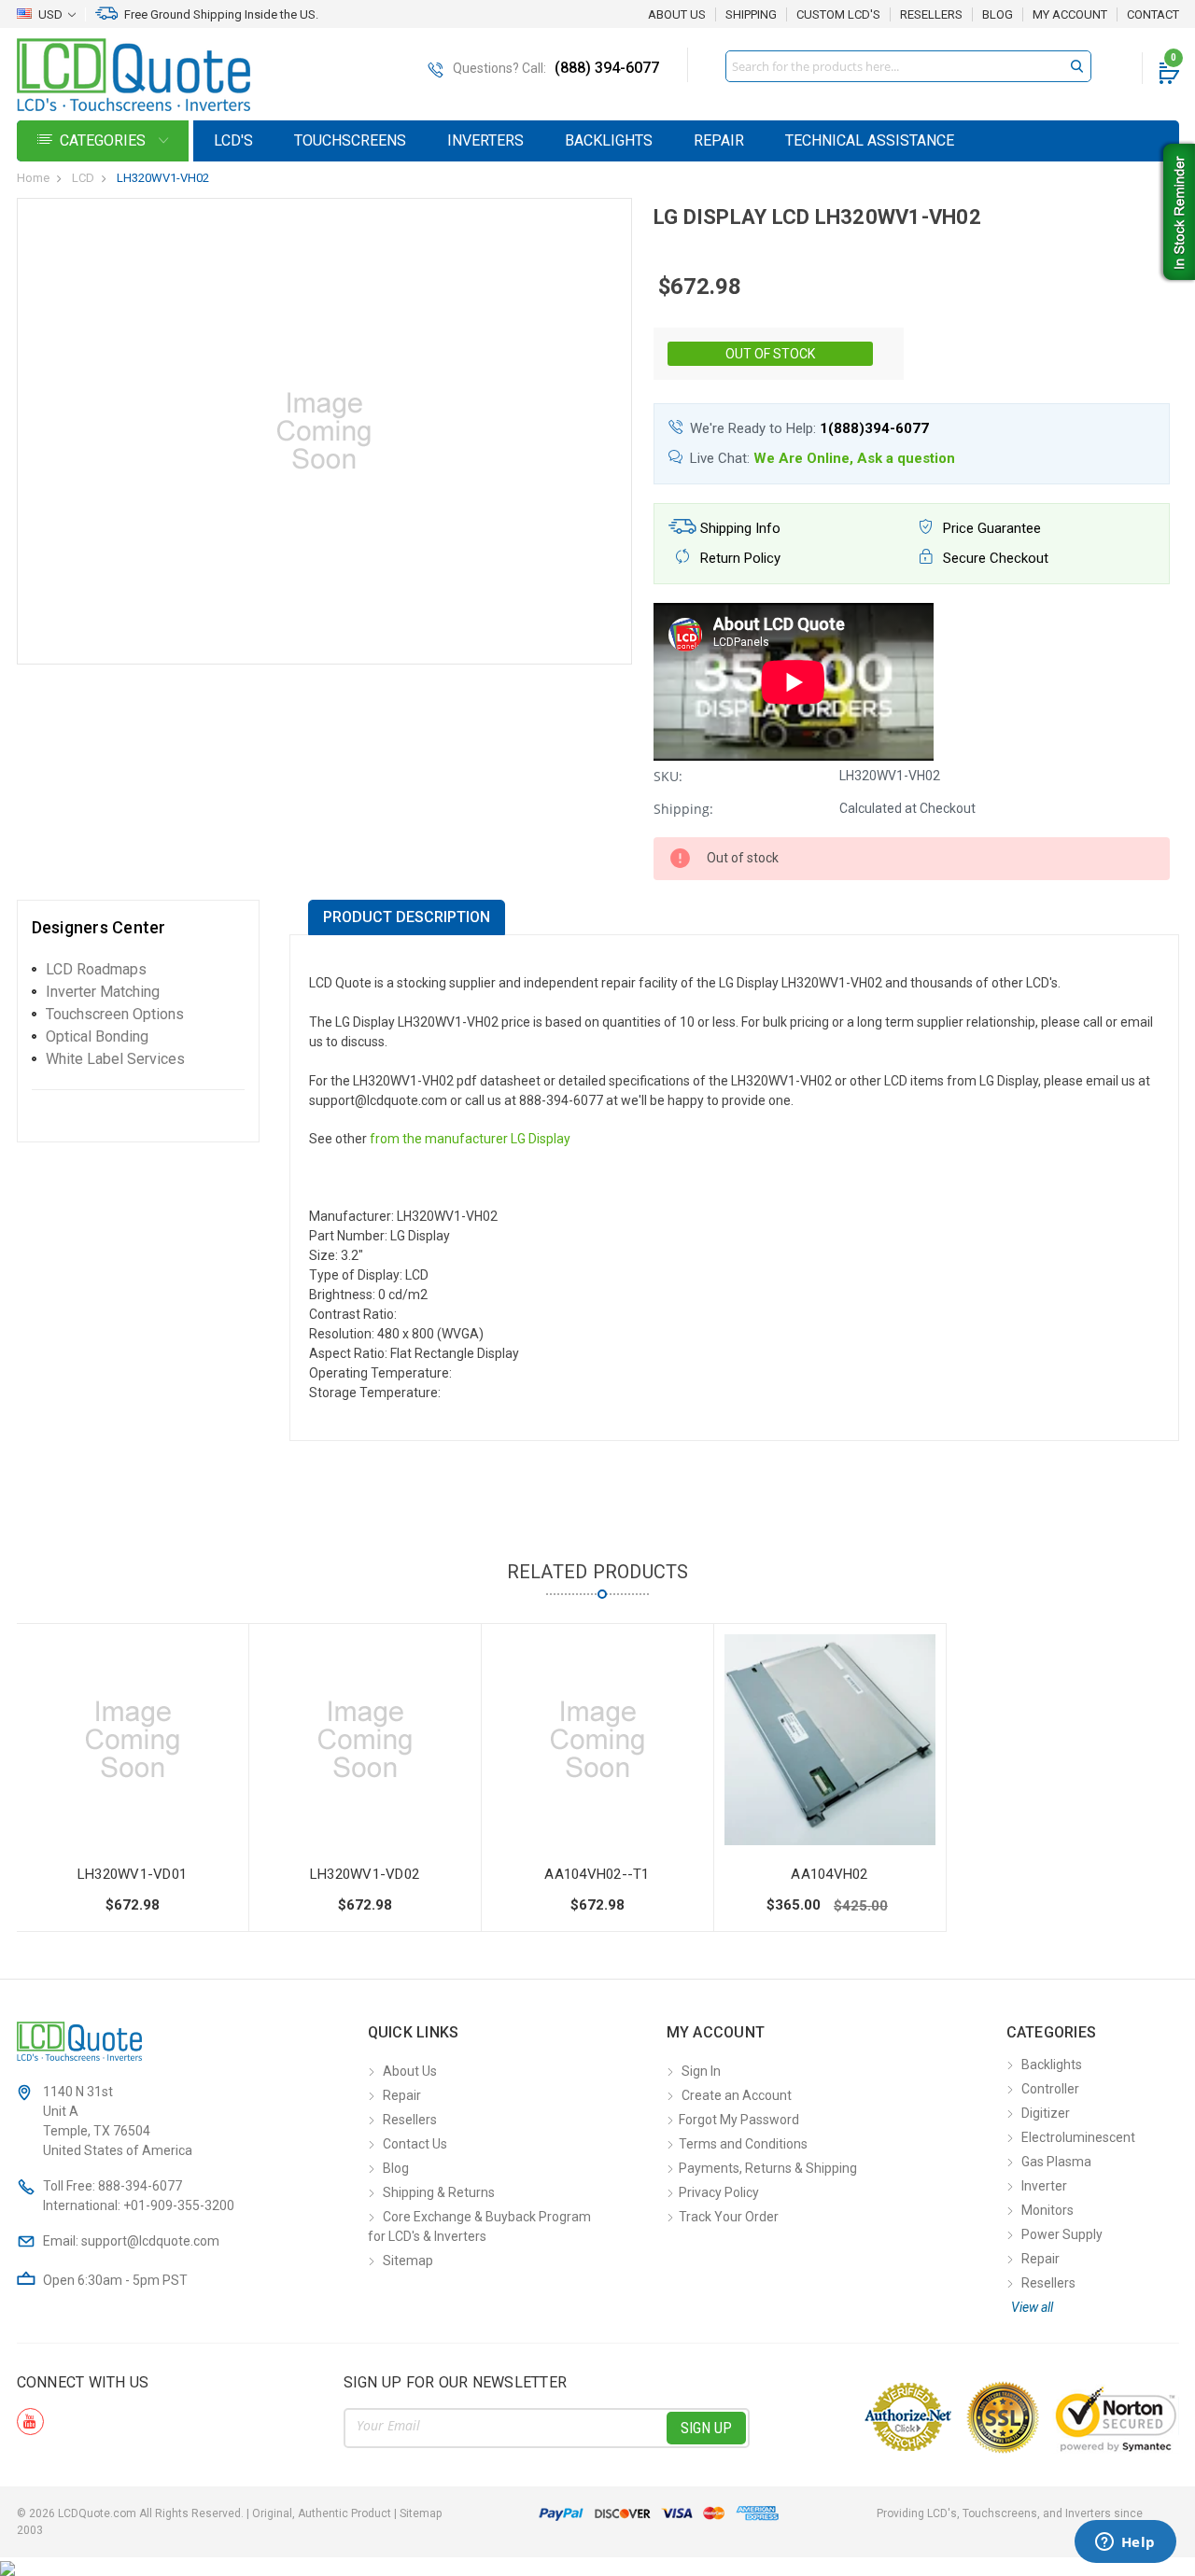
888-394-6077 (140, 2186)
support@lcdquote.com (150, 2241)
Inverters (485, 140)
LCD (83, 178)
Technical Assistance (870, 140)
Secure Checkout (994, 558)
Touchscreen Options (115, 1014)
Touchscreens (350, 140)
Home (33, 178)
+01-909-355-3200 (179, 2205)
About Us (677, 14)
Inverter (1044, 2186)
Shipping (751, 15)
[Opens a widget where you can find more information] (1125, 2543)
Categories (105, 140)
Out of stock (770, 354)
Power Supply (1062, 2234)
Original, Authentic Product (322, 2513)
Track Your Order (729, 2217)
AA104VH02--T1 (597, 1874)
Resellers (931, 15)
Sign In (701, 2071)
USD (50, 14)
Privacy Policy (719, 2192)
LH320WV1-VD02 (365, 1874)
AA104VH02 (829, 1874)
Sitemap (408, 2261)
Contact (1153, 15)
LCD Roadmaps (96, 969)
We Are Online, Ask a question (854, 458)
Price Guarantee (990, 528)
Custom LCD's (838, 15)
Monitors (1047, 2210)
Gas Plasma (1056, 2162)
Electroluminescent (1078, 2137)
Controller (1050, 2089)
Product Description (407, 917)
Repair (719, 140)
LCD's (233, 140)
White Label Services (115, 1059)
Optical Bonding (97, 1036)
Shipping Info (738, 528)
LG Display (541, 1139)
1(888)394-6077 (874, 428)
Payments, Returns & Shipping (768, 2168)
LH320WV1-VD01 (132, 1874)
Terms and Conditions (743, 2144)
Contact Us (415, 2144)
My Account (1070, 15)
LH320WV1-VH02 (163, 178)
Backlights (609, 140)
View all (1032, 2307)
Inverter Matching (103, 992)
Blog (998, 15)
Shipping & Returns (439, 2192)
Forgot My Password (739, 2120)
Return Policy (738, 558)
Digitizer (1046, 2113)
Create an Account (737, 2095)
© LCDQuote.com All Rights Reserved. (229, 2513)
